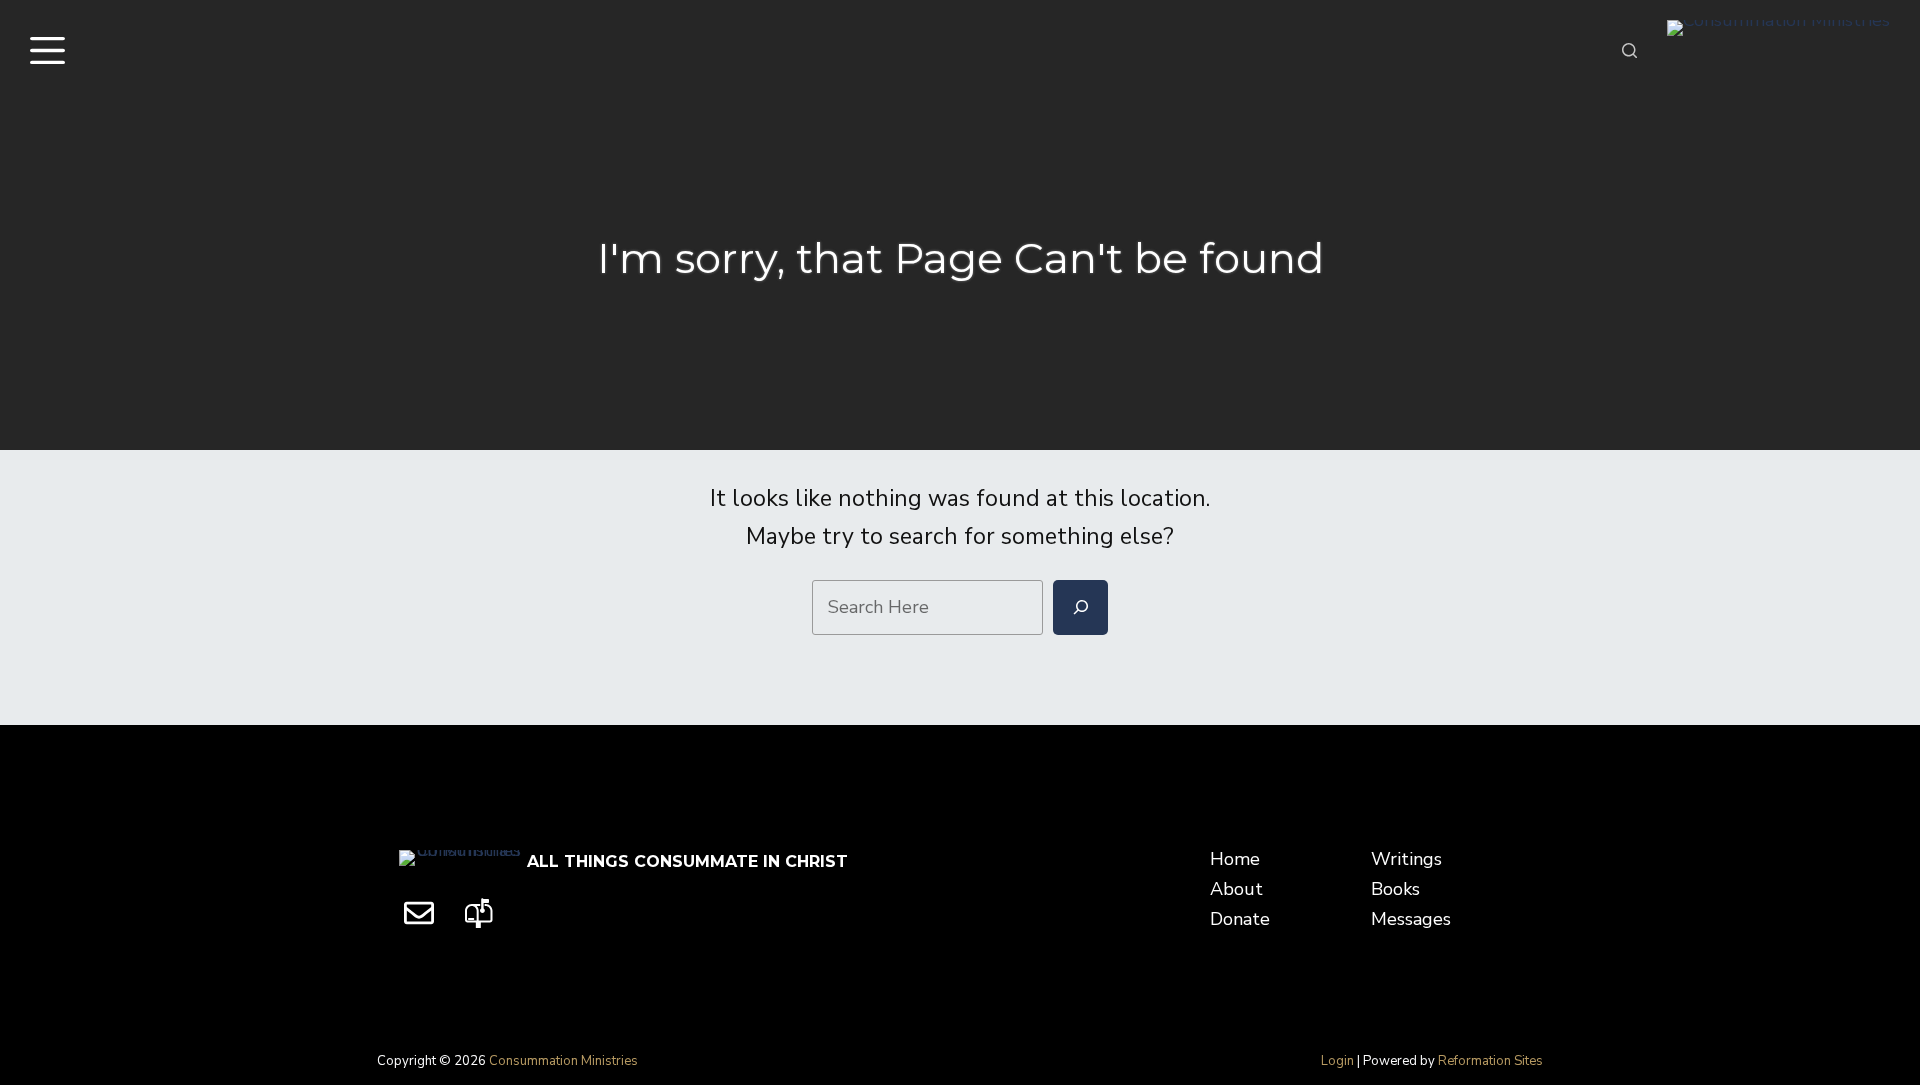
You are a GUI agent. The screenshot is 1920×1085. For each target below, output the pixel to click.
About (1236, 889)
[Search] (1629, 50)
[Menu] (52, 50)
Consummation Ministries (563, 1061)
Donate (1240, 919)
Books (1395, 889)
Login (1337, 1061)
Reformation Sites (1490, 1061)
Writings (1406, 859)
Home (1235, 859)
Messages (1411, 919)
